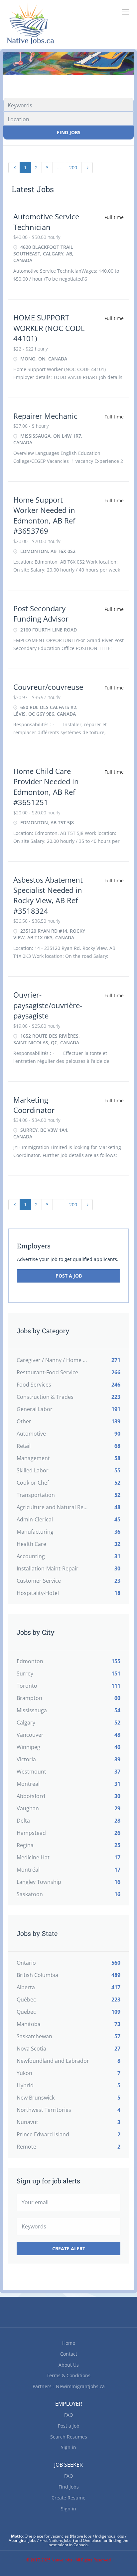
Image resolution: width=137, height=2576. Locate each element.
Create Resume (68, 2498)
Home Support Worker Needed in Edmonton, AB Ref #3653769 (44, 515)
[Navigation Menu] (125, 12)
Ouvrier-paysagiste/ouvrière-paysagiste (48, 1005)
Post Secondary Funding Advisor (41, 613)
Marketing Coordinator (34, 1105)
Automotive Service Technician (46, 221)
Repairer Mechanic (45, 416)
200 (73, 167)
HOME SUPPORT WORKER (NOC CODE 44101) (49, 328)
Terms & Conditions (68, 2375)
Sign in (68, 2447)
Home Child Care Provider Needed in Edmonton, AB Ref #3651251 (46, 787)
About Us (69, 2365)
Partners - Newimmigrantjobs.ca (69, 2386)
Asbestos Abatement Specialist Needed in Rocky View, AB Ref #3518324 (48, 895)
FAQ (69, 2415)
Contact (69, 2354)
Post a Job (69, 1276)
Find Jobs (69, 132)
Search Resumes (69, 2437)
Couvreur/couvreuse (48, 687)
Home (69, 2343)
